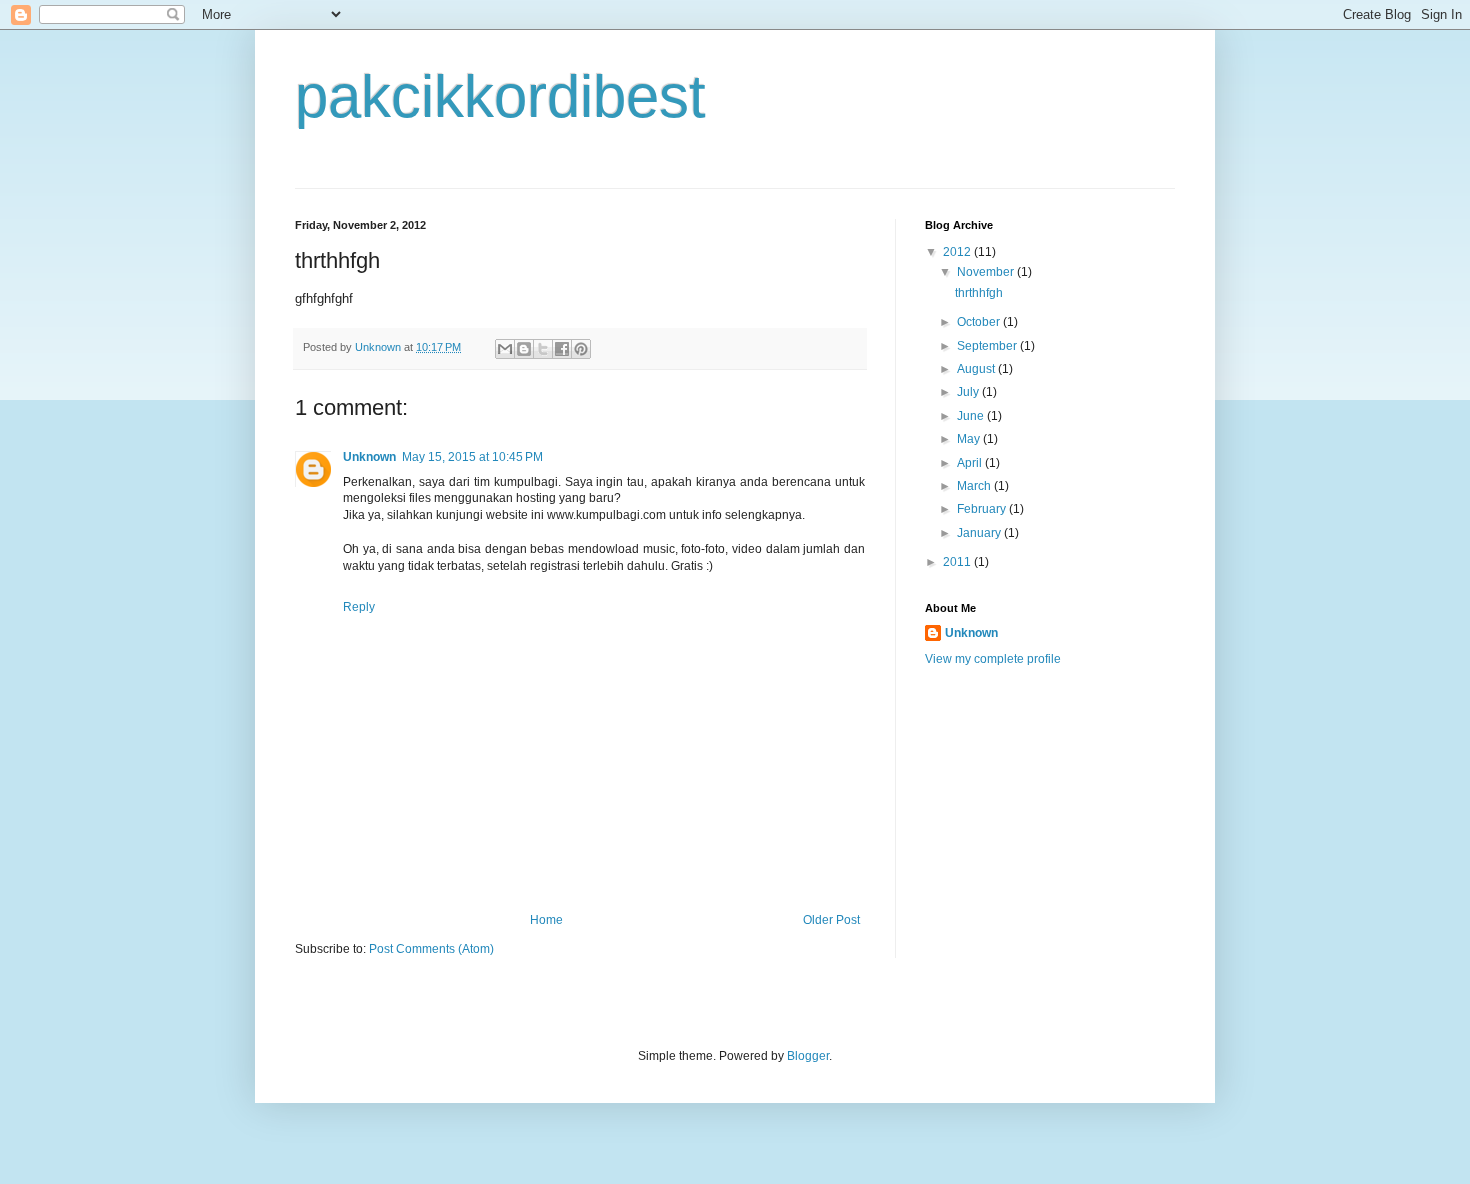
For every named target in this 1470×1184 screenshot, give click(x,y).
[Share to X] (543, 349)
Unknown (369, 457)
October (980, 322)
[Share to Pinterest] (581, 349)
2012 (958, 252)
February (983, 509)
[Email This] (505, 349)
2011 (958, 562)
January (980, 533)
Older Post (831, 920)
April (971, 463)
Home (546, 920)
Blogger (808, 1056)
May (970, 439)
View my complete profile (993, 659)
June (972, 416)
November (987, 272)
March (975, 486)
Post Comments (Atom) (431, 949)
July (969, 392)
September (988, 346)
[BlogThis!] (524, 349)
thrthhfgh (979, 293)
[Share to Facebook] (562, 349)
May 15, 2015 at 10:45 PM (472, 457)
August (977, 369)
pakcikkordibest (500, 96)
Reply (359, 607)
